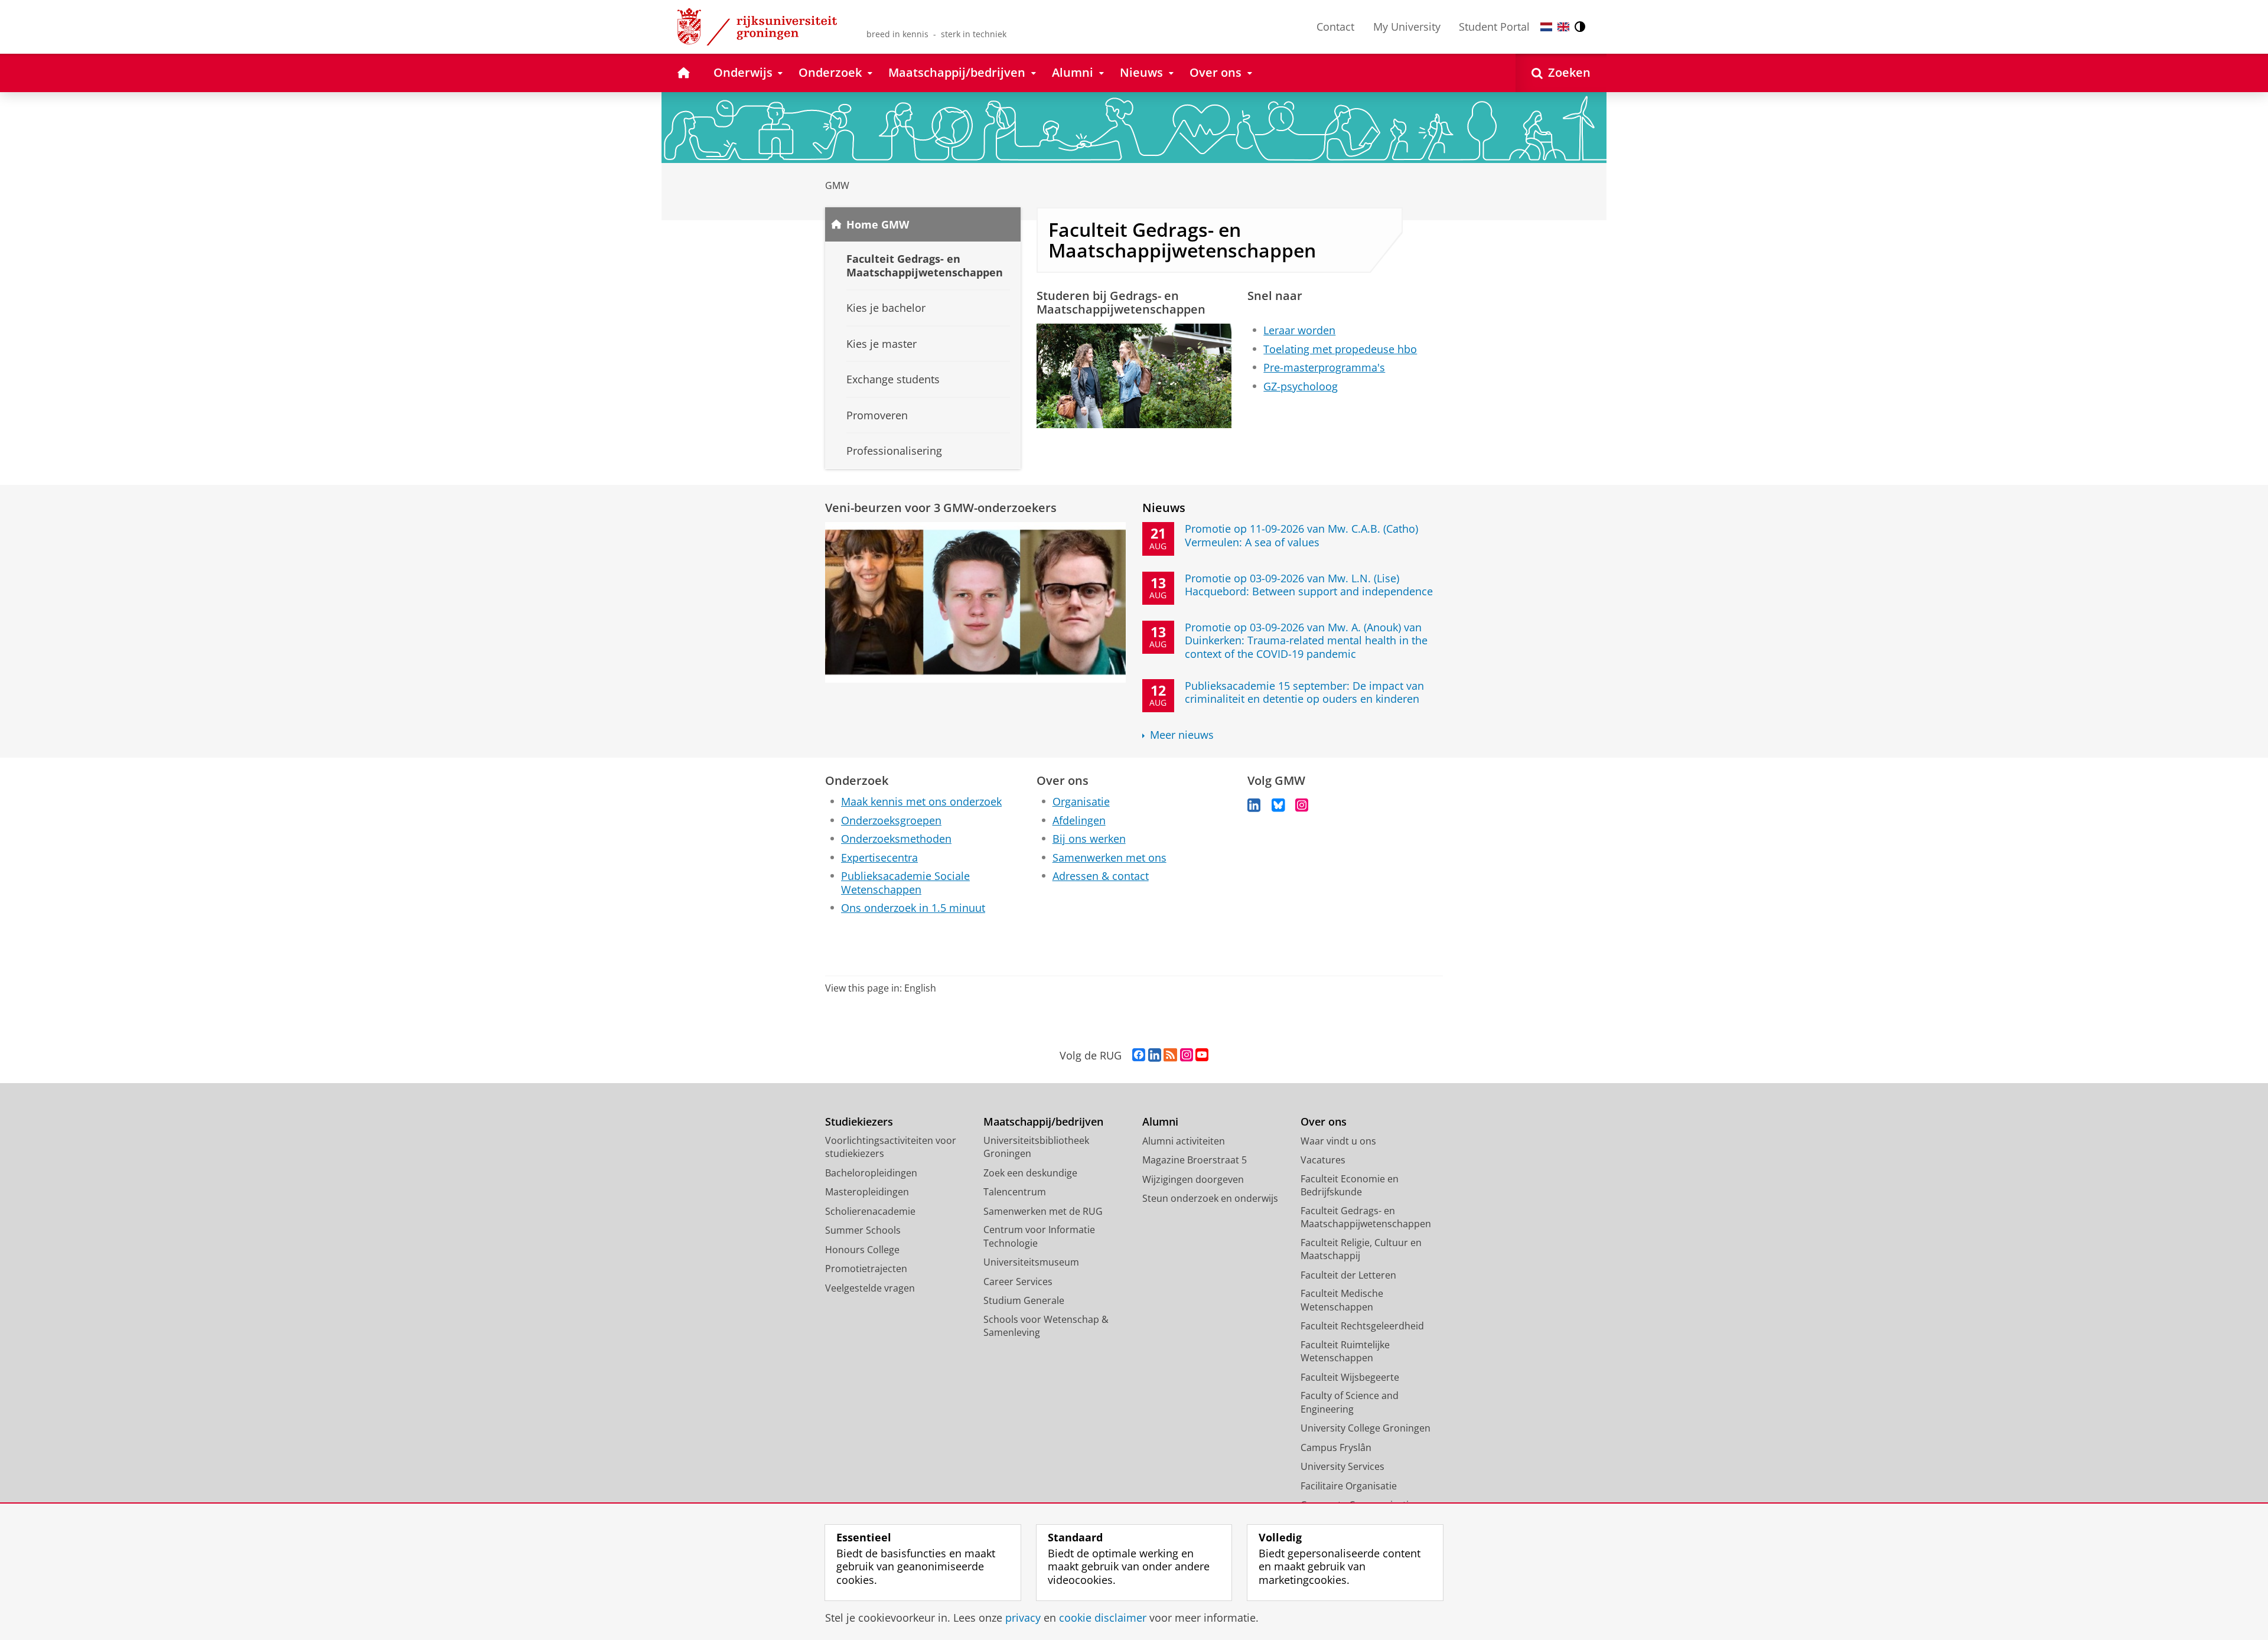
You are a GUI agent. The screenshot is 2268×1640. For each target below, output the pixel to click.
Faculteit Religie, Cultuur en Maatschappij (1361, 1249)
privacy (1023, 1618)
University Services (1342, 1466)
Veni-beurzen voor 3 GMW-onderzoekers (941, 508)
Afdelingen (1079, 821)
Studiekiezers (859, 1122)
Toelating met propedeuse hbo (1340, 349)
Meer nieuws (1182, 735)
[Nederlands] (1546, 27)
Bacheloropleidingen (871, 1173)
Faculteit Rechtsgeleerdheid (1362, 1326)
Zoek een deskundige (1030, 1173)
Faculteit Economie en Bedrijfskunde (1350, 1186)
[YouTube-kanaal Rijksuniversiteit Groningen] (1202, 1055)
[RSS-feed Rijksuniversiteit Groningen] (1170, 1055)
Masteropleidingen (867, 1192)
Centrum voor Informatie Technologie (1039, 1236)
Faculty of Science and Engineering (1350, 1402)
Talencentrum (1015, 1192)
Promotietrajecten (866, 1269)
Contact (1335, 27)
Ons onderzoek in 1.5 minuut (913, 908)
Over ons (1324, 1122)
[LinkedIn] (1254, 805)
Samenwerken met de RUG (1043, 1211)
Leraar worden (1299, 330)
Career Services (1018, 1282)
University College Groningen (1366, 1428)
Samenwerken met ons (1109, 858)
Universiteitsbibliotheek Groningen (1036, 1147)
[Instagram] (1302, 805)
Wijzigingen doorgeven (1193, 1179)
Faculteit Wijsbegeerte (1350, 1377)
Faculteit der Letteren (1348, 1275)
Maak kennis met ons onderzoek (921, 802)
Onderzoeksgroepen (891, 821)
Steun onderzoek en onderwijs (1210, 1198)
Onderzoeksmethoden (896, 839)
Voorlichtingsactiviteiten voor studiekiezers (891, 1147)
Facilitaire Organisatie (1349, 1486)
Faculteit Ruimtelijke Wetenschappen (1345, 1352)
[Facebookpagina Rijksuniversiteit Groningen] (1139, 1055)
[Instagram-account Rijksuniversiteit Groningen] (1187, 1055)
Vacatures (1323, 1160)
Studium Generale (1024, 1300)
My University (1407, 27)
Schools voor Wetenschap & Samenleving (1046, 1326)
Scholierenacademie (870, 1211)
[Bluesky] (1278, 805)
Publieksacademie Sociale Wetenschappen (905, 883)
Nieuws (1164, 508)
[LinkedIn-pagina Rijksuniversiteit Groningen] (1155, 1055)
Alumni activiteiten (1184, 1141)
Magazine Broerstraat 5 (1195, 1160)
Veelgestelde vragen (870, 1288)
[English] (1563, 27)
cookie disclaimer (1103, 1618)
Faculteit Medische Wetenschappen (1342, 1300)
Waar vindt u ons (1338, 1141)
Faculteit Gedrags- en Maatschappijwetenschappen (1366, 1217)
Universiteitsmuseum (1031, 1262)
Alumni (1160, 1122)
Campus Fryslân (1336, 1447)
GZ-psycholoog (1301, 387)
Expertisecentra (879, 858)
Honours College (862, 1250)
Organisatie (1081, 802)
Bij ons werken (1089, 839)
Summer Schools (863, 1230)
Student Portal (1494, 27)
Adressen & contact (1101, 876)
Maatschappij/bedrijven (1043, 1122)
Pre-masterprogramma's (1324, 368)
